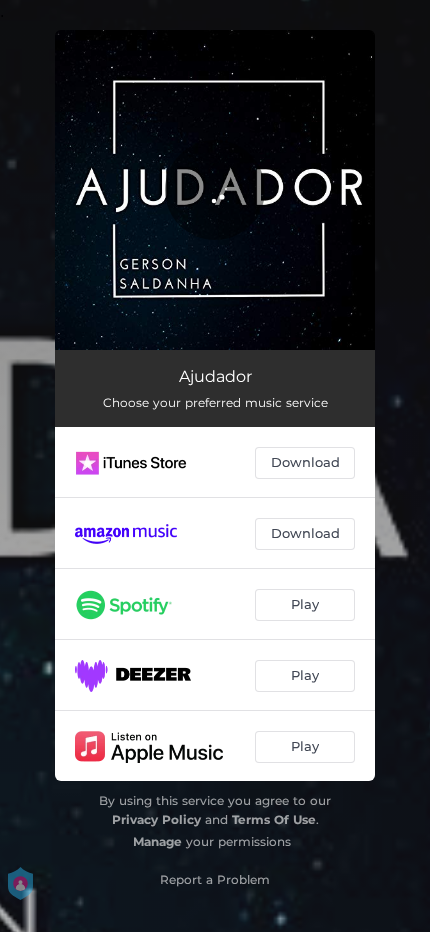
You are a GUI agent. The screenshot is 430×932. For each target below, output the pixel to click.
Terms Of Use (274, 819)
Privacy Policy (156, 819)
